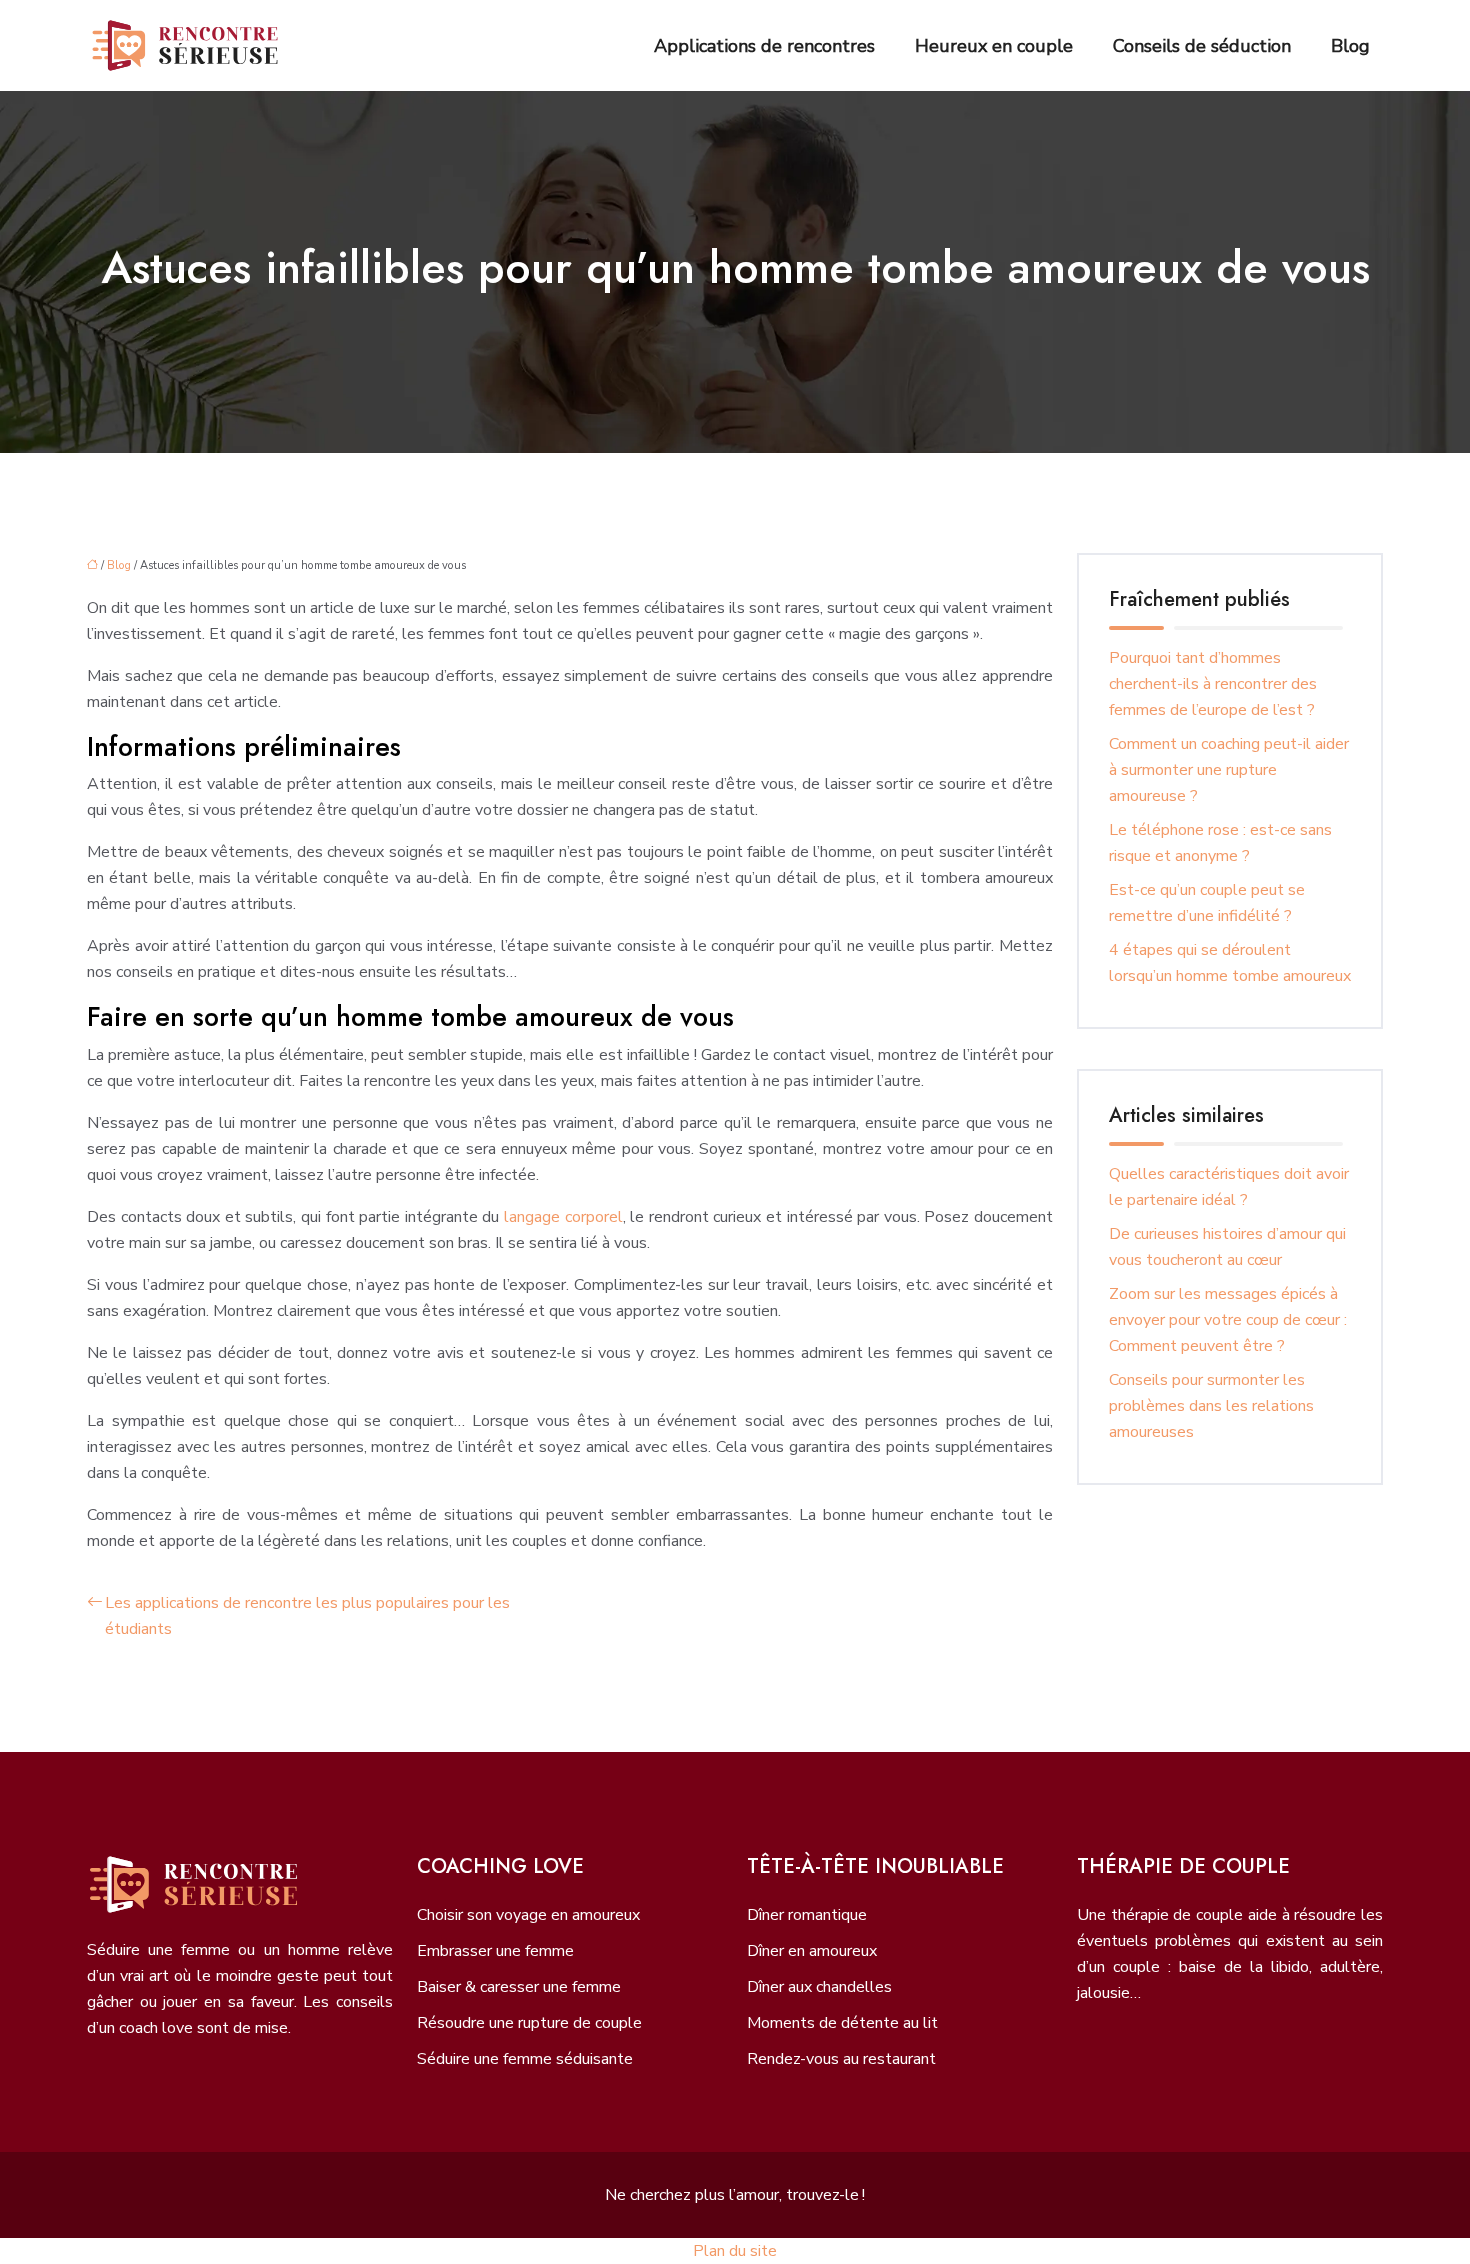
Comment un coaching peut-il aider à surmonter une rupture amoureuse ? (1229, 770)
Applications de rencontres (764, 46)
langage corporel (563, 1217)
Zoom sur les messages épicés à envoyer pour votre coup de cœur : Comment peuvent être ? (1228, 1320)
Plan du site (735, 2251)
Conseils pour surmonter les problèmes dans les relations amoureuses (1211, 1406)
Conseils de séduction (1202, 46)
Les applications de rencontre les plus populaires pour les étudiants (307, 1616)
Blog (1350, 46)
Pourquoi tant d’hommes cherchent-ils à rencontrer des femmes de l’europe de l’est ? (1213, 684)
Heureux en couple (994, 46)
